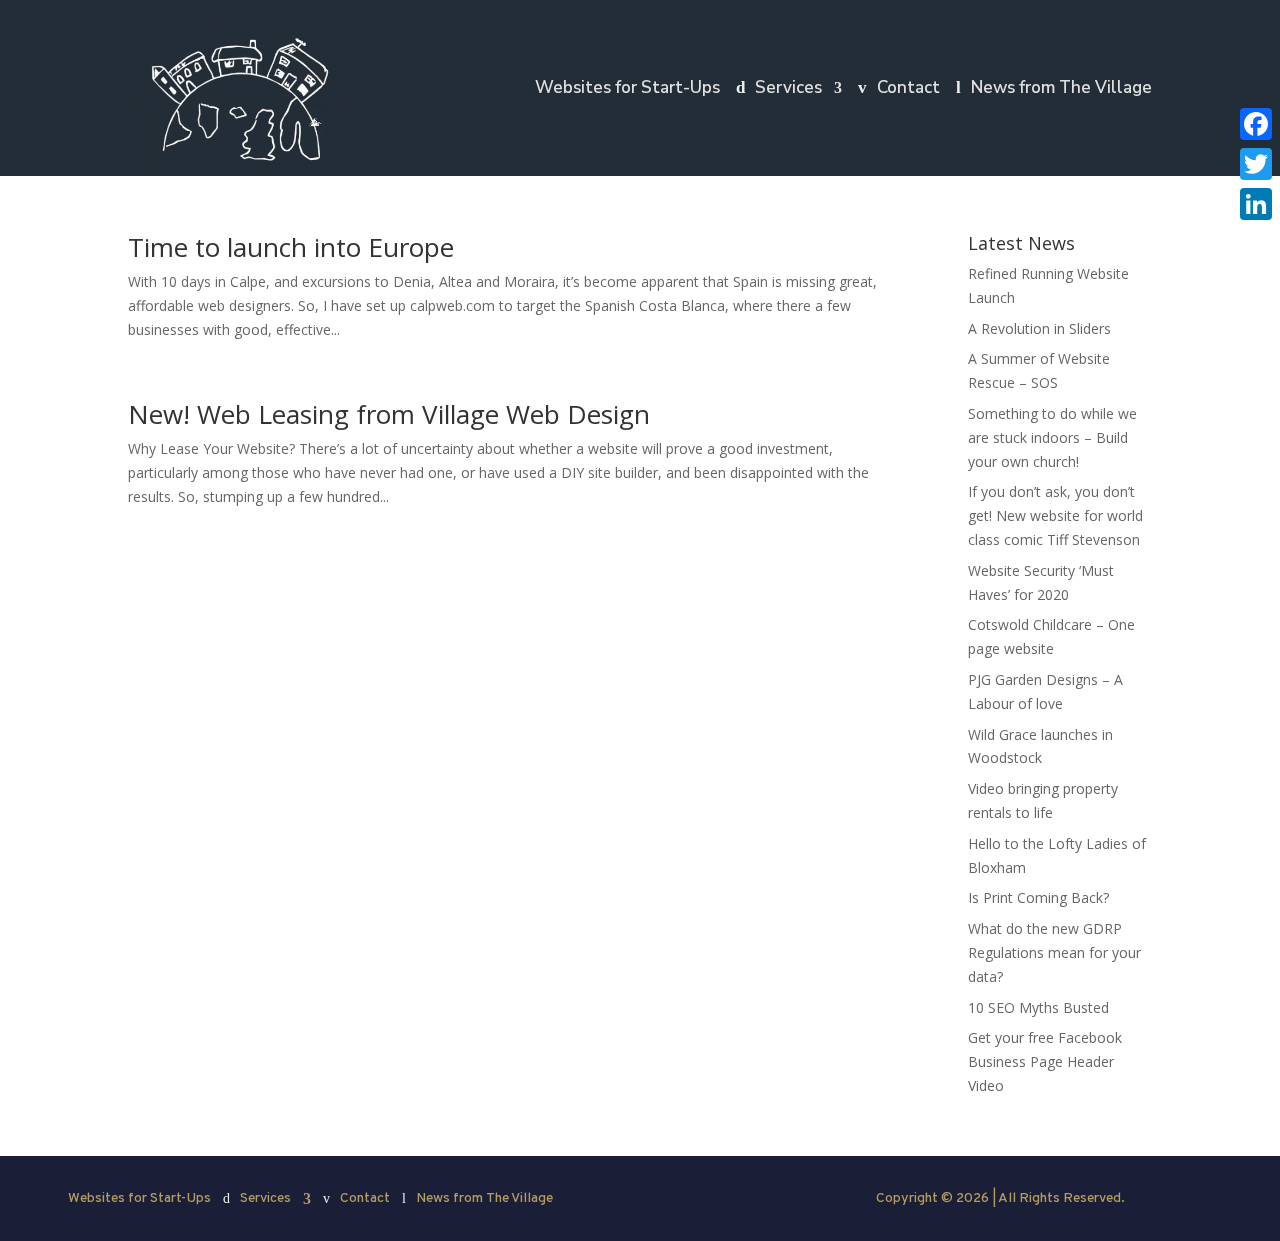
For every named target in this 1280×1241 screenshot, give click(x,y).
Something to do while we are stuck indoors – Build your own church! (1052, 437)
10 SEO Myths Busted (1038, 1007)
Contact (908, 90)
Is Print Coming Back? (1038, 897)
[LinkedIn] (1256, 204)
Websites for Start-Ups (627, 90)
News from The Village (1061, 90)
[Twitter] (1256, 164)
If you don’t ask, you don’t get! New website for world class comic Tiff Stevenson (1055, 515)
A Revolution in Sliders (1039, 328)
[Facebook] (1256, 124)
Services (788, 90)
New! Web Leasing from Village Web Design (389, 414)
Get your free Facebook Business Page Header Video (1045, 1061)
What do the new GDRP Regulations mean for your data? (1054, 952)
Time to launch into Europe (291, 247)
